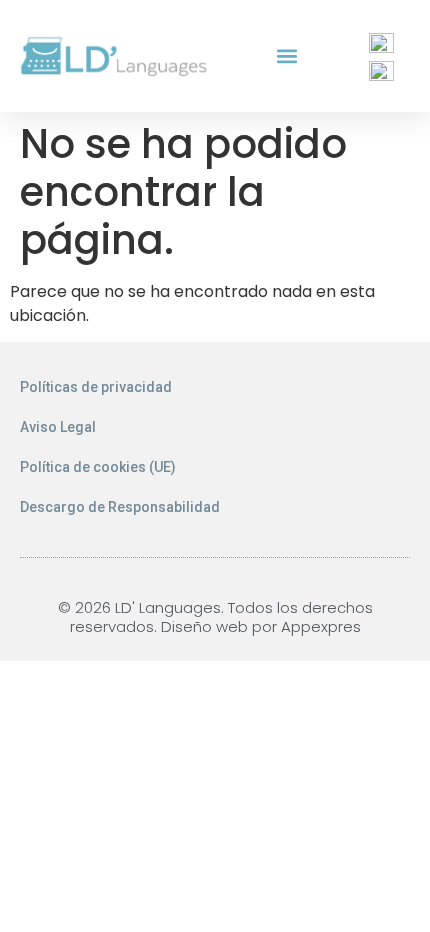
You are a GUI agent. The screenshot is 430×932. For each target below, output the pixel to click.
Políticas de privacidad (96, 387)
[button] (287, 56)
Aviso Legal (58, 427)
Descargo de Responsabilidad (120, 507)
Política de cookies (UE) (98, 467)
